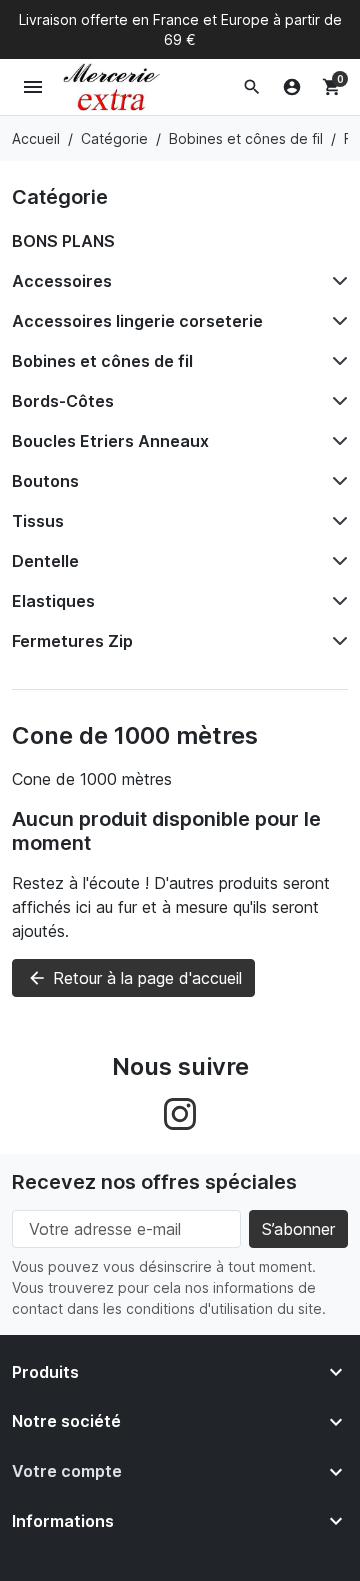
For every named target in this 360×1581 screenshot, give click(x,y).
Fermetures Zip (72, 641)
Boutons (45, 481)
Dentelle (45, 561)
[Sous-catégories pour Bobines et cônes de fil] (336, 361)
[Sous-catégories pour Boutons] (336, 481)
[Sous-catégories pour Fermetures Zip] (336, 641)
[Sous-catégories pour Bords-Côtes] (336, 401)
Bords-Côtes (63, 401)
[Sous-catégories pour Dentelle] (336, 561)
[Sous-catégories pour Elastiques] (336, 601)
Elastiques (53, 601)
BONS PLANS (63, 241)
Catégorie (60, 197)
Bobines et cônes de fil (102, 361)
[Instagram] (180, 1112)
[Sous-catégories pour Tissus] (336, 521)
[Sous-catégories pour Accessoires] (336, 281)
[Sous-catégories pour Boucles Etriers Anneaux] (336, 441)
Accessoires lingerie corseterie (137, 321)
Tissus (38, 521)
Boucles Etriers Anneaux (110, 441)
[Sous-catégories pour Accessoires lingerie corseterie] (336, 321)
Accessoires (62, 281)
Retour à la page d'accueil (134, 978)
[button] (252, 87)
